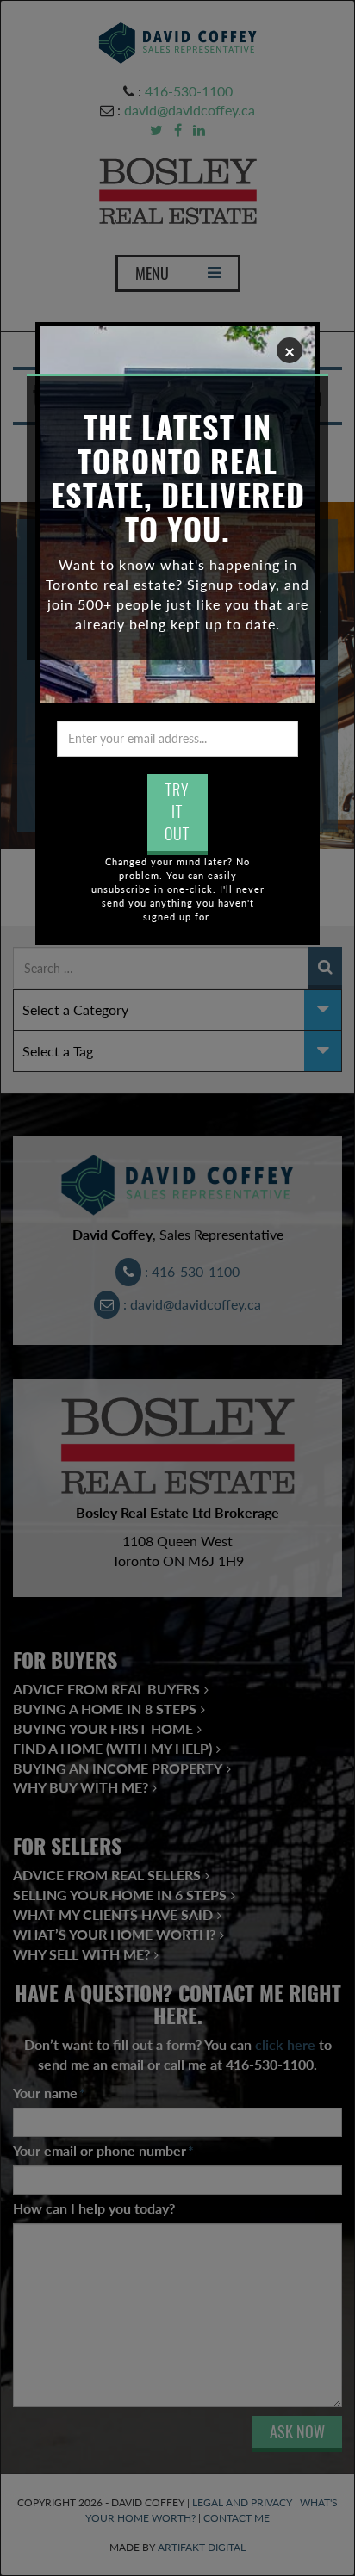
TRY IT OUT (177, 812)
